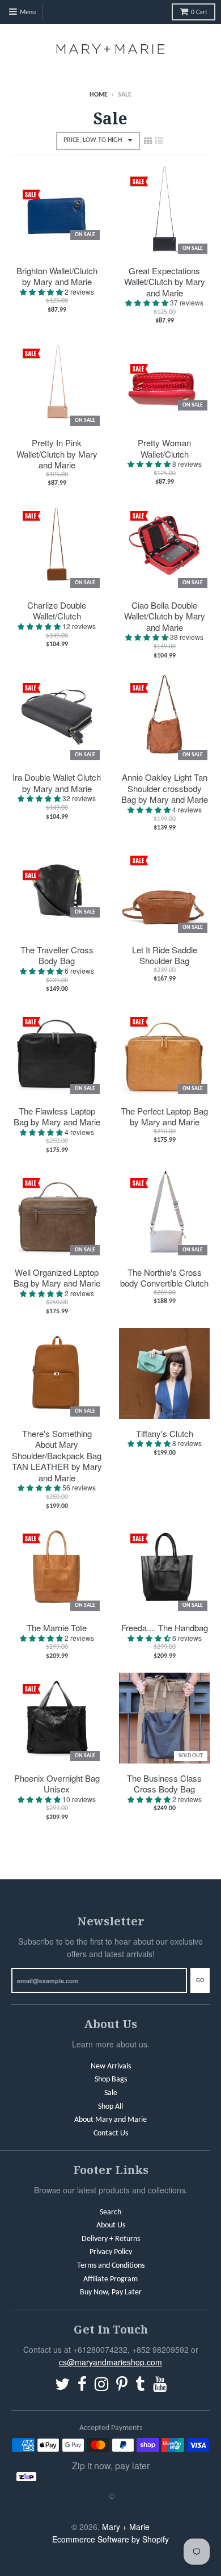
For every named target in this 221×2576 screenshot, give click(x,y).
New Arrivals (111, 2066)
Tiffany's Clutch (165, 1434)
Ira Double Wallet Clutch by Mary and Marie (57, 783)
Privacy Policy (111, 2252)
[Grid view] (148, 140)
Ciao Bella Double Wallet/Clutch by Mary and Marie (165, 616)
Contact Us (111, 2133)
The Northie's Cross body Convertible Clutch (164, 1278)
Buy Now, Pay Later (111, 2292)
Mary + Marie (126, 2527)
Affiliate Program (110, 2279)
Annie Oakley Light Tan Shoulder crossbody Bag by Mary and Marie (165, 788)
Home (99, 95)
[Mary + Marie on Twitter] (62, 2386)
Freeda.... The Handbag (165, 1628)
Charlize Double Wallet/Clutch (57, 611)
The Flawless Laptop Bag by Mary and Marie (57, 1117)
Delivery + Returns (111, 2239)
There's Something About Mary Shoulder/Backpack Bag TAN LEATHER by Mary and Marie (57, 1456)
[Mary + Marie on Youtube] (160, 2386)
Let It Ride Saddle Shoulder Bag (165, 955)
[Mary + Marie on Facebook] (82, 2386)
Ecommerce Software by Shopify (110, 2539)
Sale (111, 2093)
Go (200, 1981)
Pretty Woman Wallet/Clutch (164, 448)
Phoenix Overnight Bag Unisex (57, 1784)
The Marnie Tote (57, 1628)
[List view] (159, 140)
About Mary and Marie (110, 2120)
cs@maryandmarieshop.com (110, 2362)
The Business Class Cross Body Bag (164, 1784)
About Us (111, 2225)
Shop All (110, 2107)
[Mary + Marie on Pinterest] (122, 2386)
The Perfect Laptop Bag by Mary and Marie (164, 1117)
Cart (199, 12)
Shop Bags (111, 2079)
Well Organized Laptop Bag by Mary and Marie (57, 1278)
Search (110, 2212)
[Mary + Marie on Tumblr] (140, 2386)
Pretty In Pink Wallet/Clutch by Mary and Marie (57, 454)
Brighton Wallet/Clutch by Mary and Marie (57, 276)
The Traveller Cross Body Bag (57, 955)
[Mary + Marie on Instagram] (101, 2386)
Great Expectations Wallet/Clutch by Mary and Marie (165, 282)
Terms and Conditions (111, 2266)
